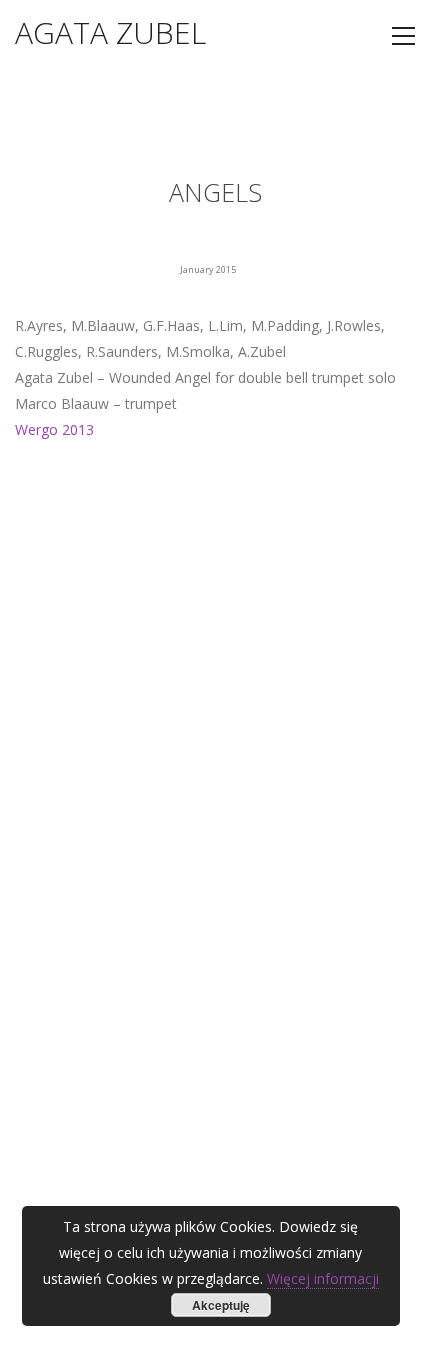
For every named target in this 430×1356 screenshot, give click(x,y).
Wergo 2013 (54, 429)
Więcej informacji (323, 1278)
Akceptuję (221, 1305)
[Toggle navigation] (403, 36)
